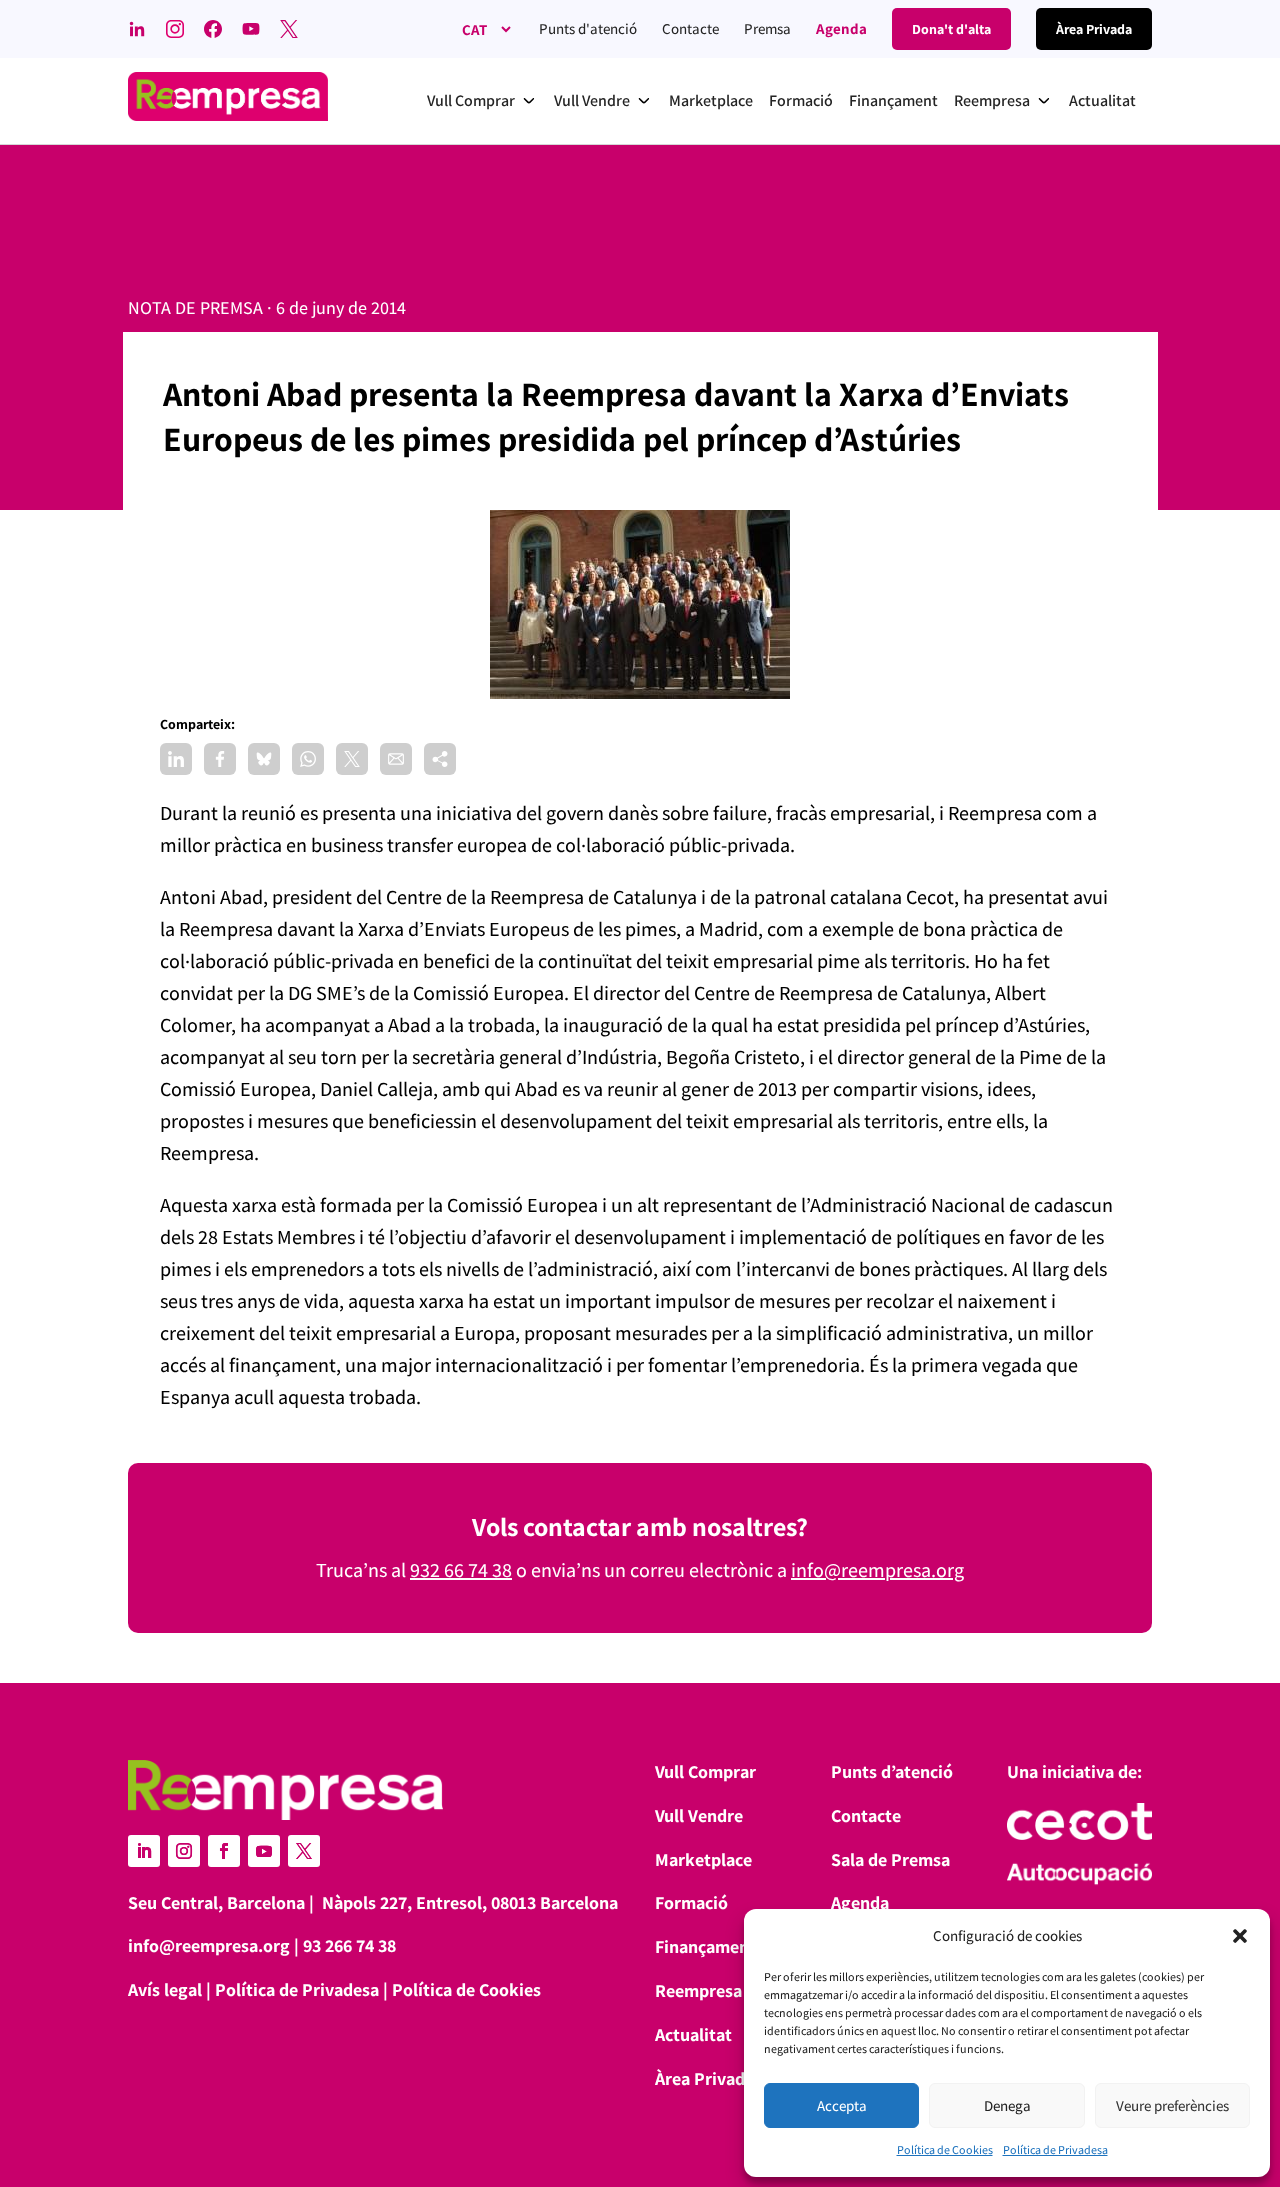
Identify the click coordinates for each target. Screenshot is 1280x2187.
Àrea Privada (704, 2078)
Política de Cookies (945, 2149)
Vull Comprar (705, 1771)
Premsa (767, 28)
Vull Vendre (699, 1815)
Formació (691, 1902)
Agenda (841, 28)
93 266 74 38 (349, 1945)
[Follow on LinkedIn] (144, 1851)
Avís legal (165, 1989)
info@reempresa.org (877, 1570)
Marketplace (703, 1859)
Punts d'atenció (588, 28)
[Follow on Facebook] (224, 1851)
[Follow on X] (304, 1851)
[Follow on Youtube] (264, 1851)
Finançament (705, 1946)
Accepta (842, 2105)
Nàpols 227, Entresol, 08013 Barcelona (470, 1902)
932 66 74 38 (461, 1570)
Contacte (690, 28)
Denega (1007, 2105)
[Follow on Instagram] (184, 1851)
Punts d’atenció (892, 1771)
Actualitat (693, 2034)
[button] (1240, 1936)
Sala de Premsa (890, 1859)
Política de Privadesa (1055, 2149)
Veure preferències (1172, 2105)
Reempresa (698, 1990)
